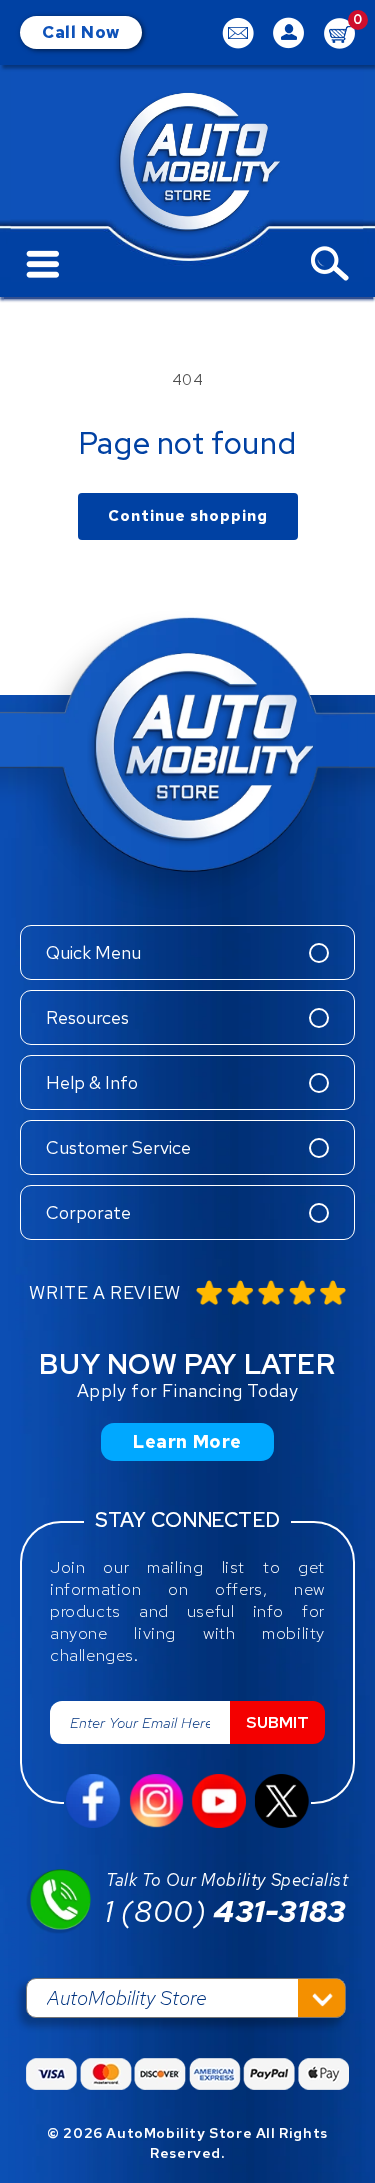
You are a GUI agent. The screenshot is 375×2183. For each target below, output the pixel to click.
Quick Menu (93, 952)
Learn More (187, 1441)
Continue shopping (188, 516)
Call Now (81, 32)
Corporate (88, 1212)
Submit (277, 1722)
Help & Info (92, 1082)
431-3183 (225, 1911)
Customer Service (118, 1147)
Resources (87, 1017)
